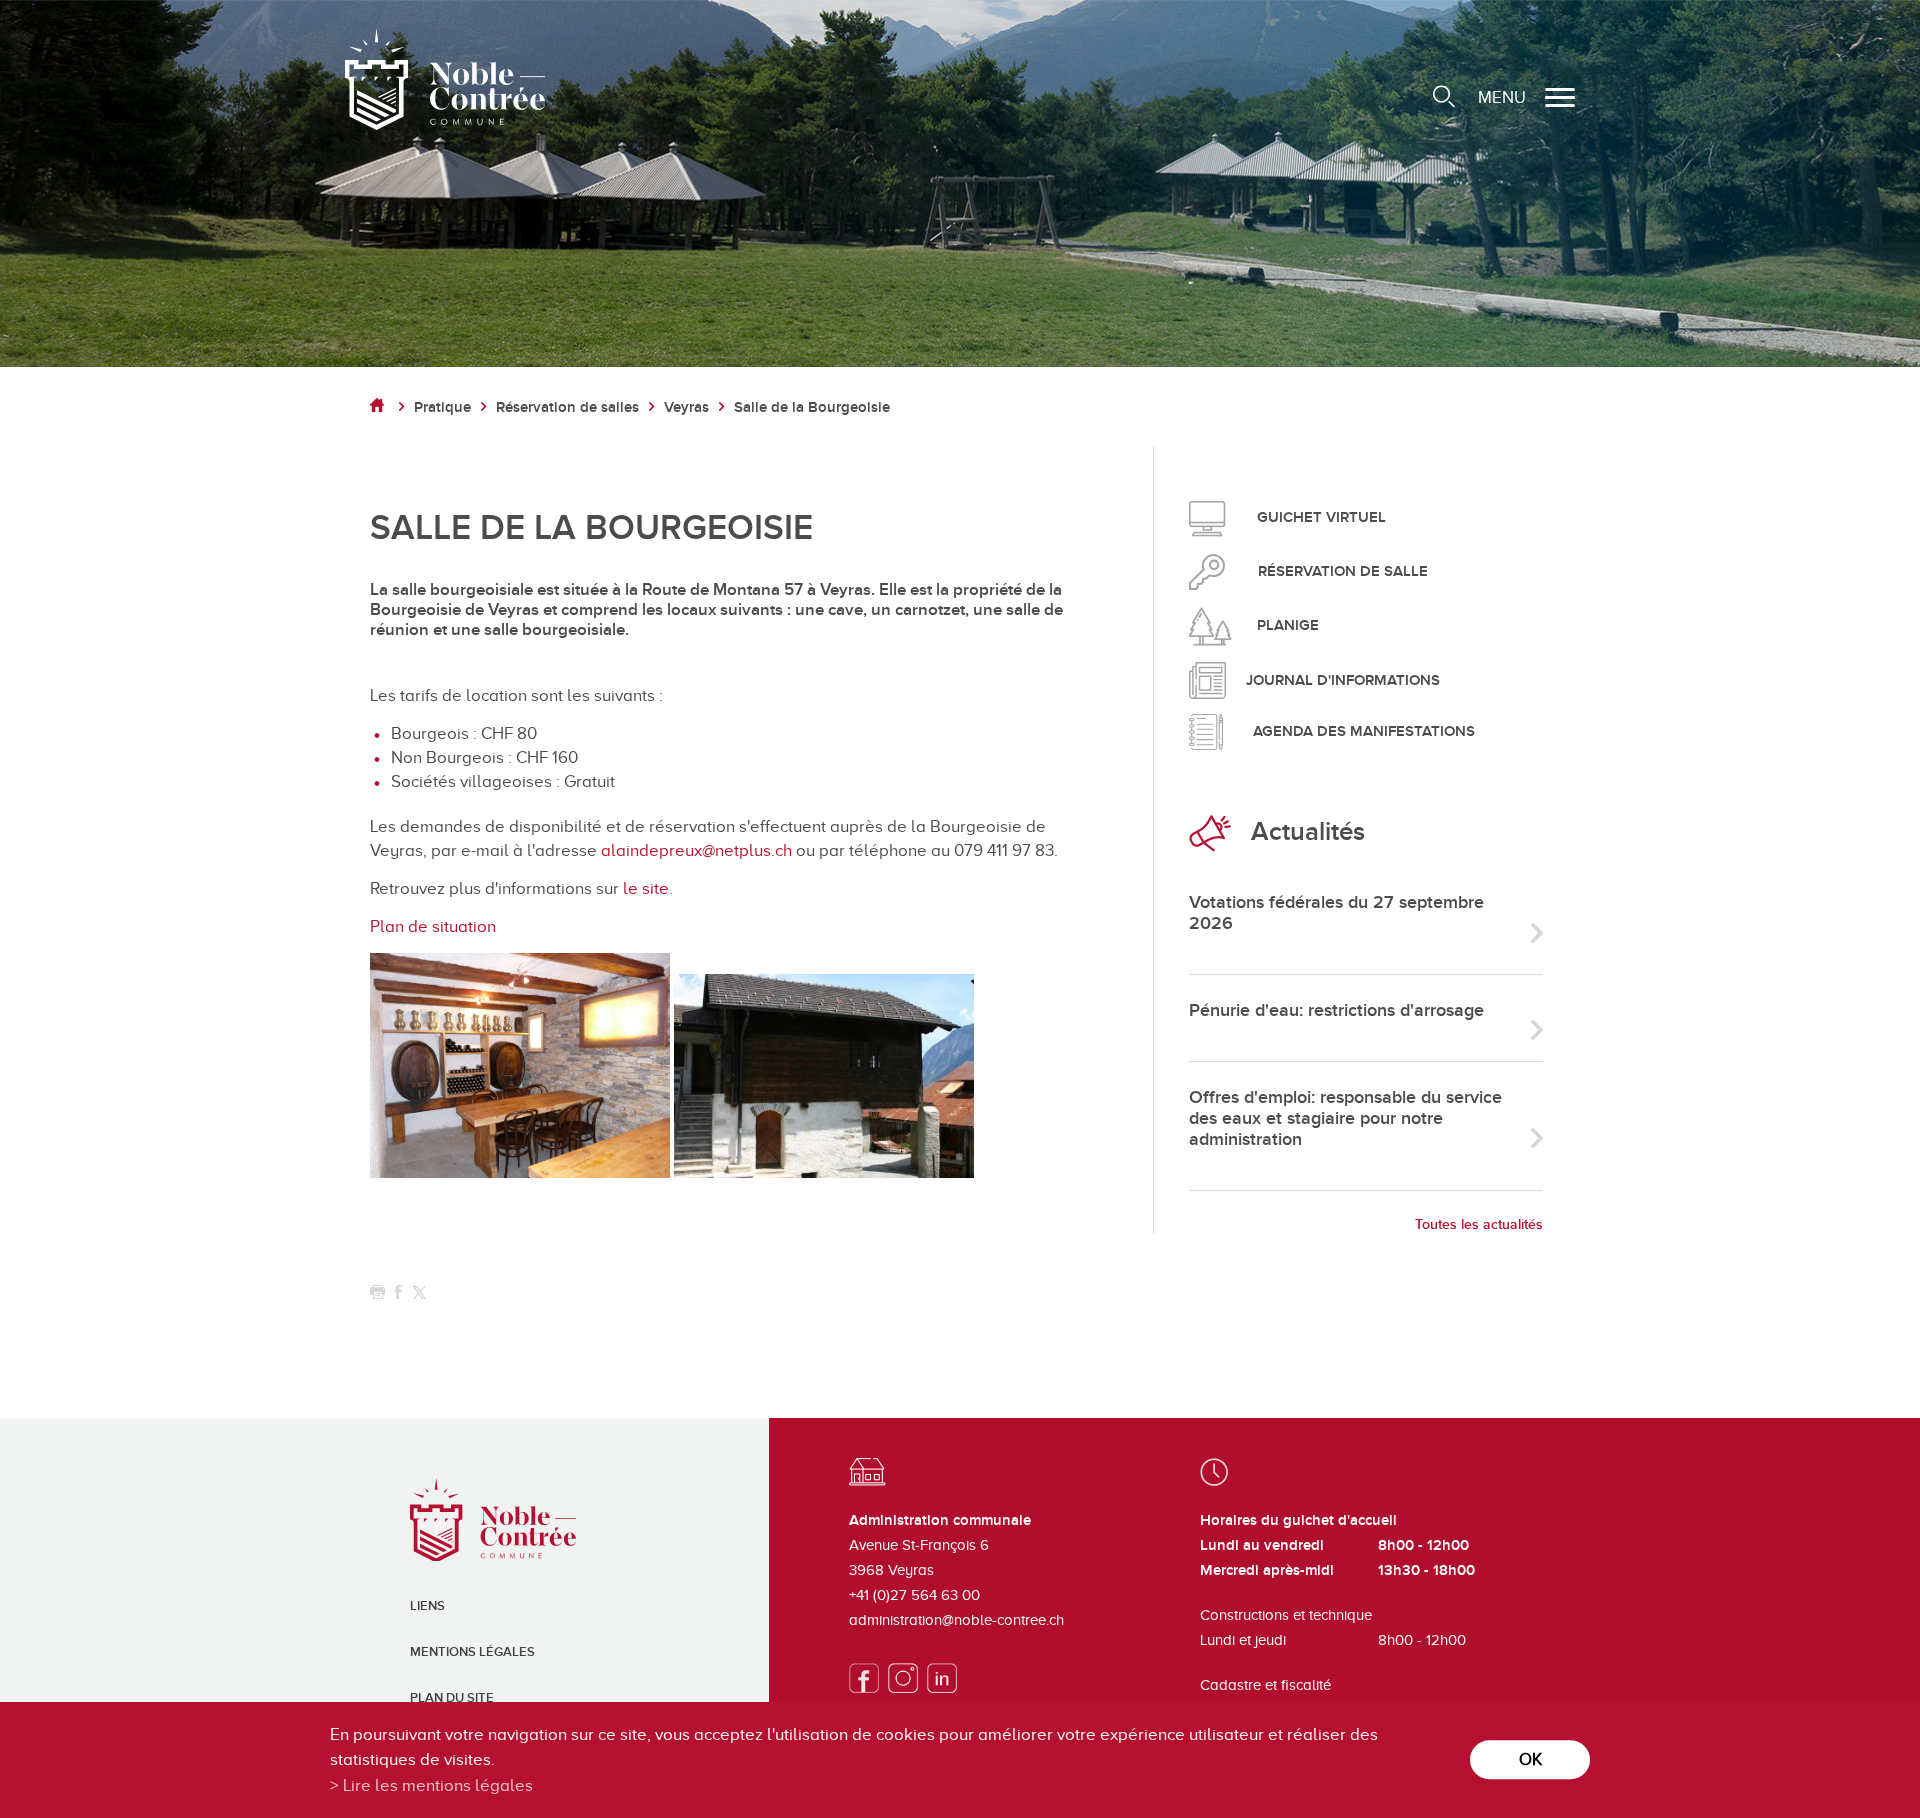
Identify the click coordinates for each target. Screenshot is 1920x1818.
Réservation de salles (567, 407)
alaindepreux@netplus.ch (696, 850)
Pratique (442, 407)
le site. (648, 888)
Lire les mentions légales (438, 1785)
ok (1530, 1759)
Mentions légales (472, 1652)
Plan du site (452, 1698)
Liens (427, 1606)
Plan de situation (433, 926)
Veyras (686, 407)
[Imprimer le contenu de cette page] (377, 1292)
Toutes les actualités (1479, 1224)
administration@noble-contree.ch (956, 1620)
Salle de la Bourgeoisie (812, 407)
